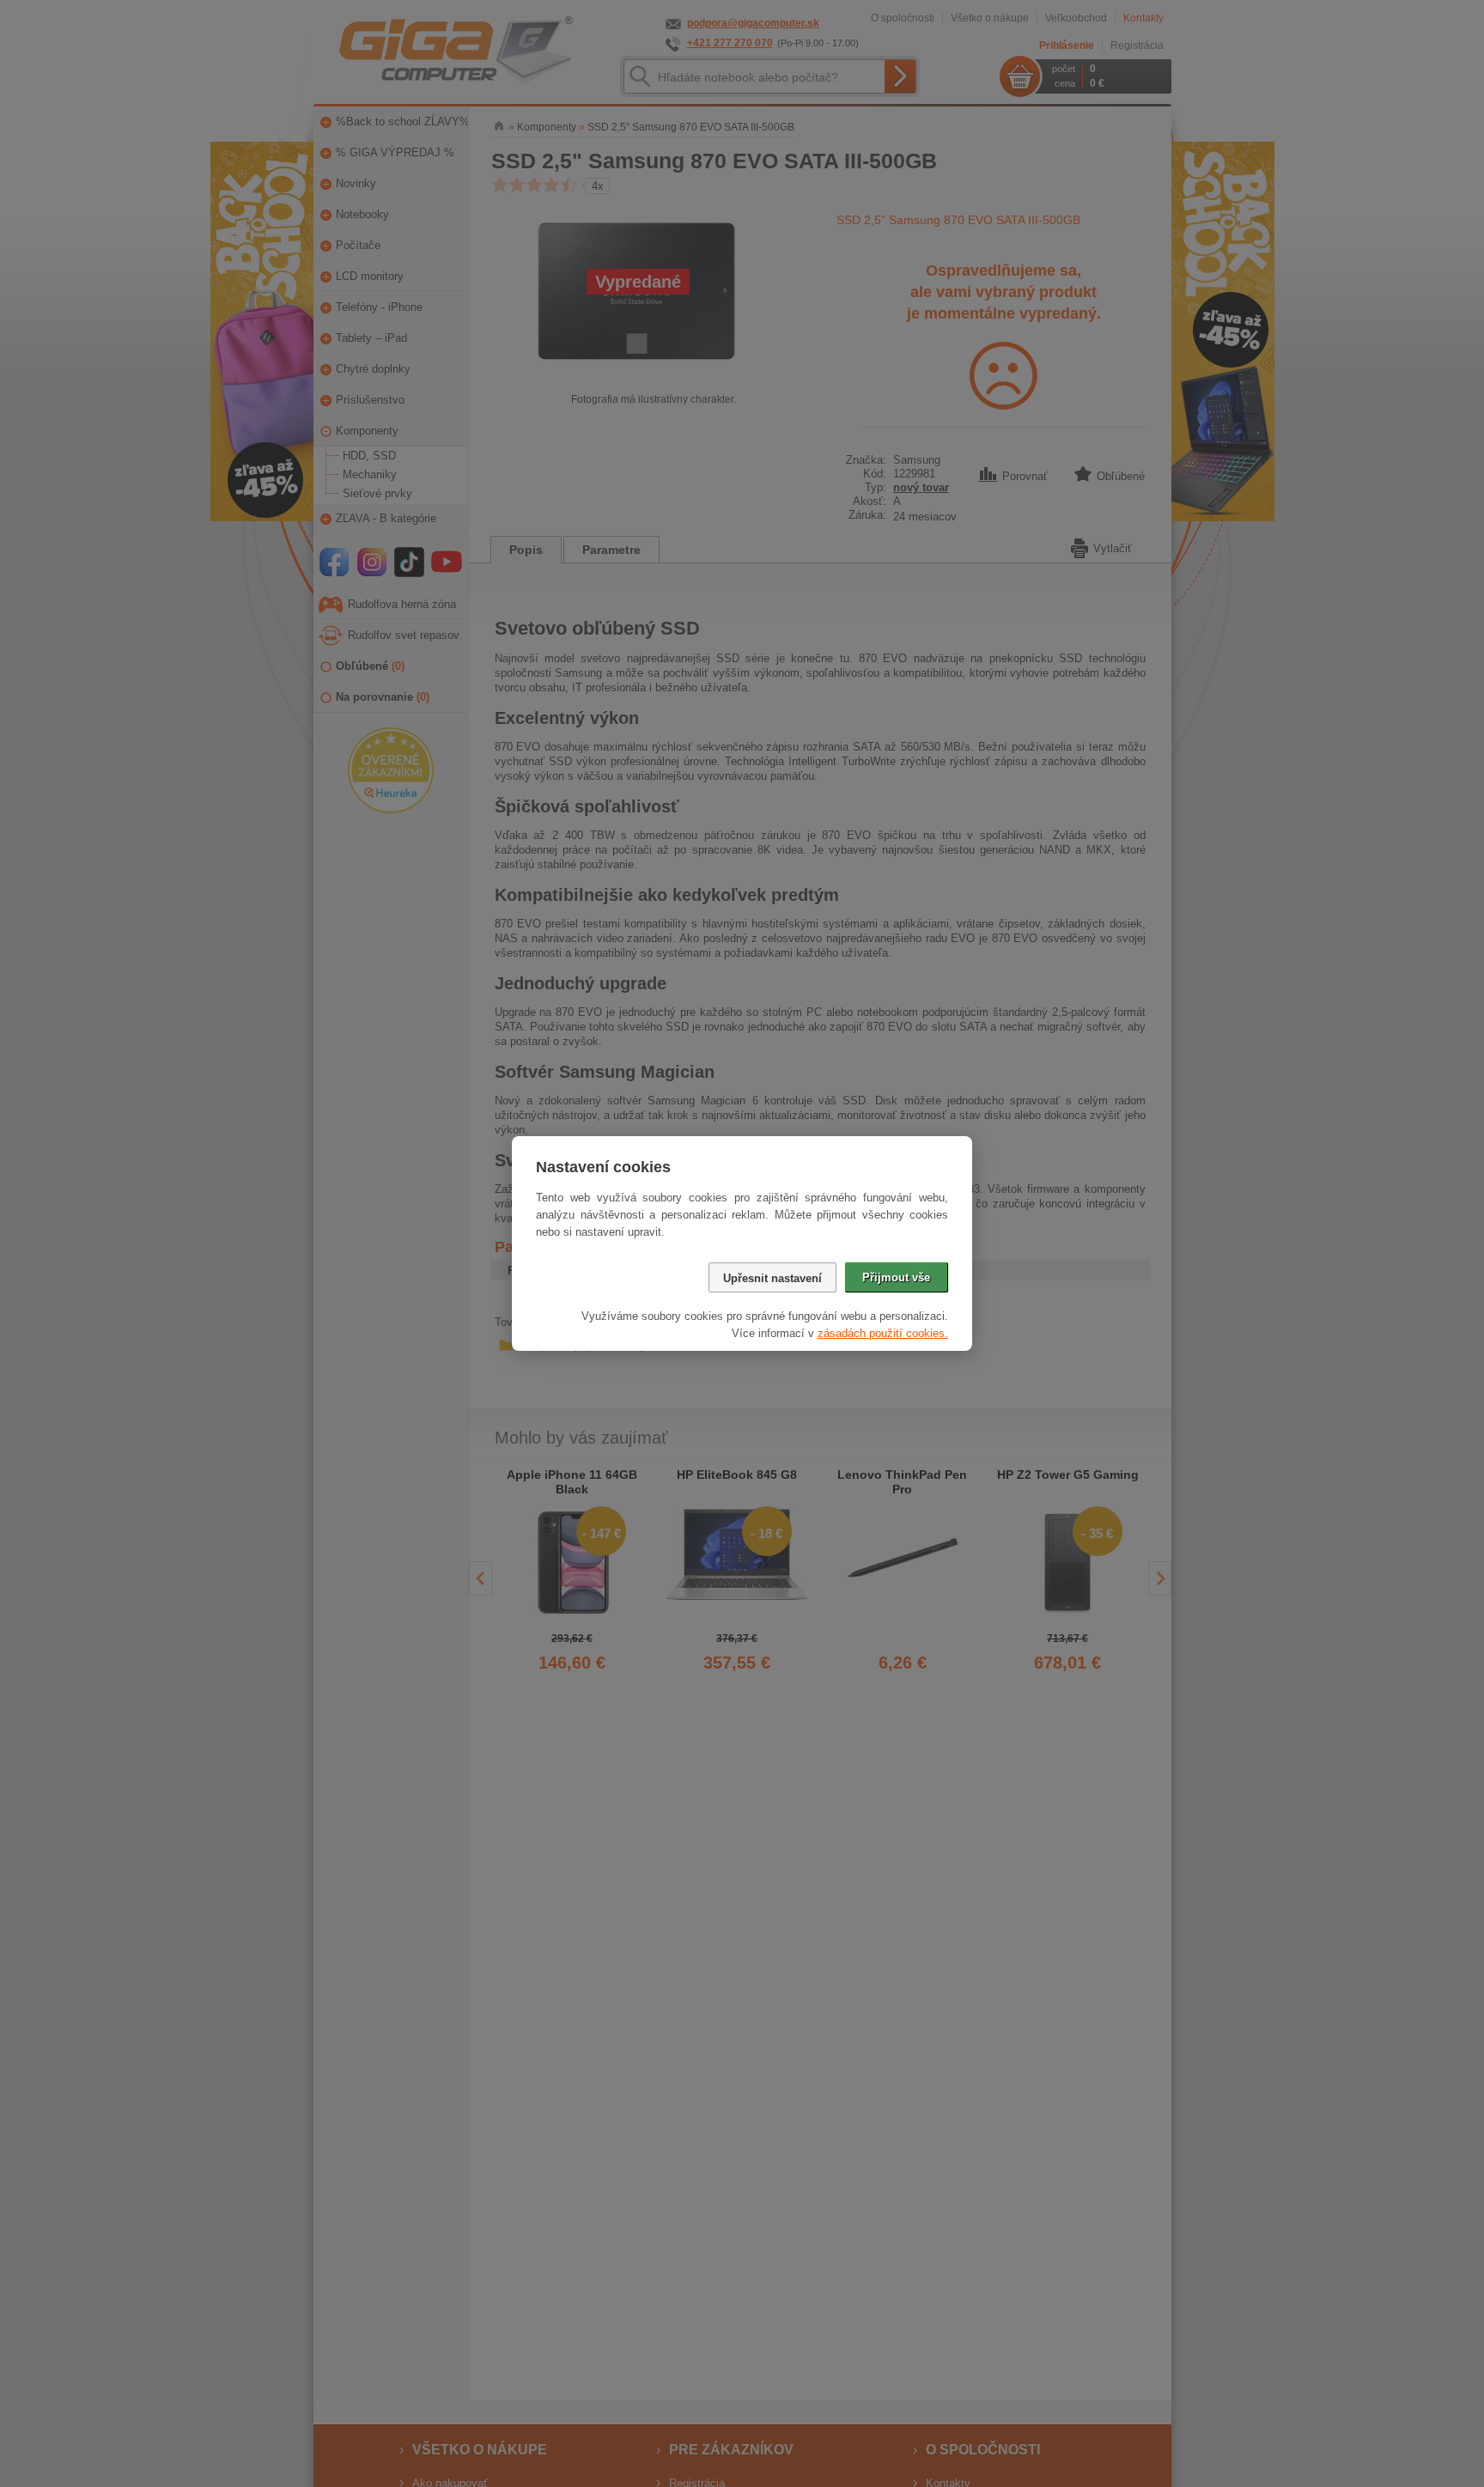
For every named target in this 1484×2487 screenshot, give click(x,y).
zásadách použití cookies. (883, 1333)
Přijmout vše (896, 1277)
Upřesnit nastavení (772, 1278)
